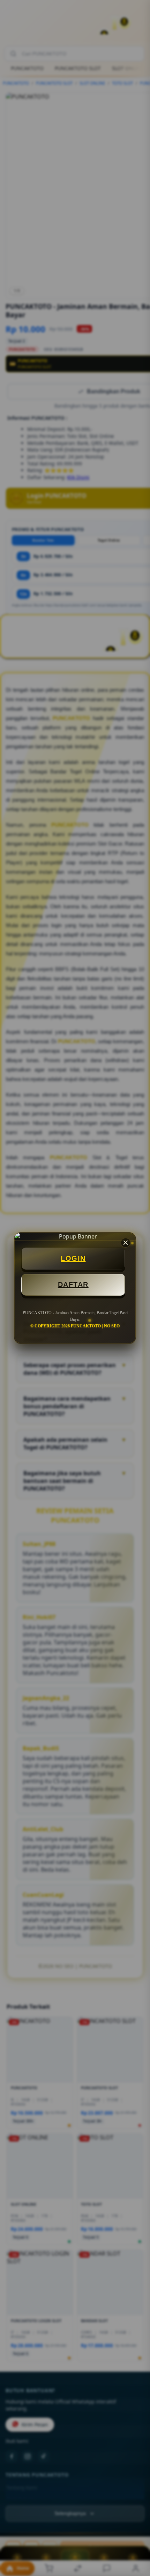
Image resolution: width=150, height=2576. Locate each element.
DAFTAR (73, 1285)
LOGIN (73, 1258)
